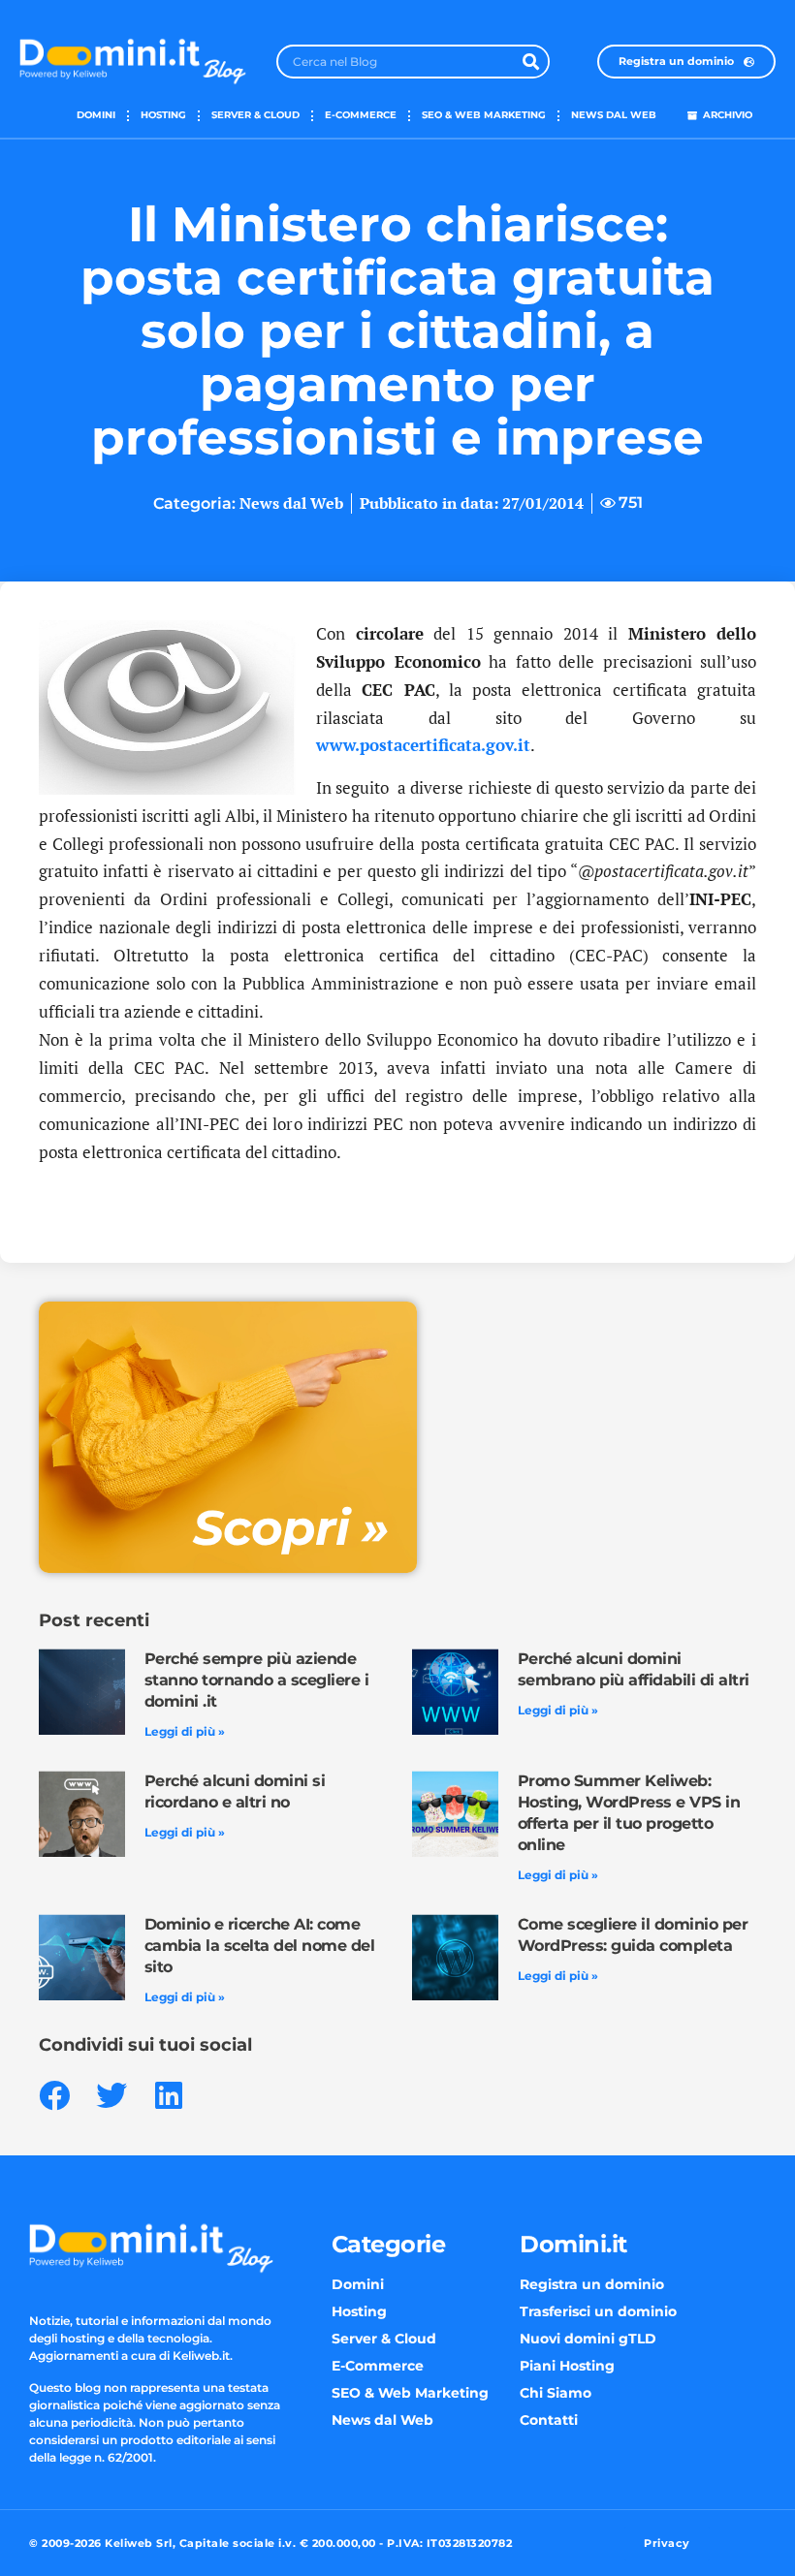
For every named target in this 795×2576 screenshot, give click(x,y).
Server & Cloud (255, 115)
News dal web (614, 115)
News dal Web (291, 503)
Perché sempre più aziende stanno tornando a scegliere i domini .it (257, 1680)
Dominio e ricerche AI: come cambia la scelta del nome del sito (260, 1946)
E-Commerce (361, 115)
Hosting (163, 115)
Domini (96, 115)
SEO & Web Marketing (484, 115)
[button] (54, 2095)
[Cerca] (531, 62)
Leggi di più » (185, 1731)
